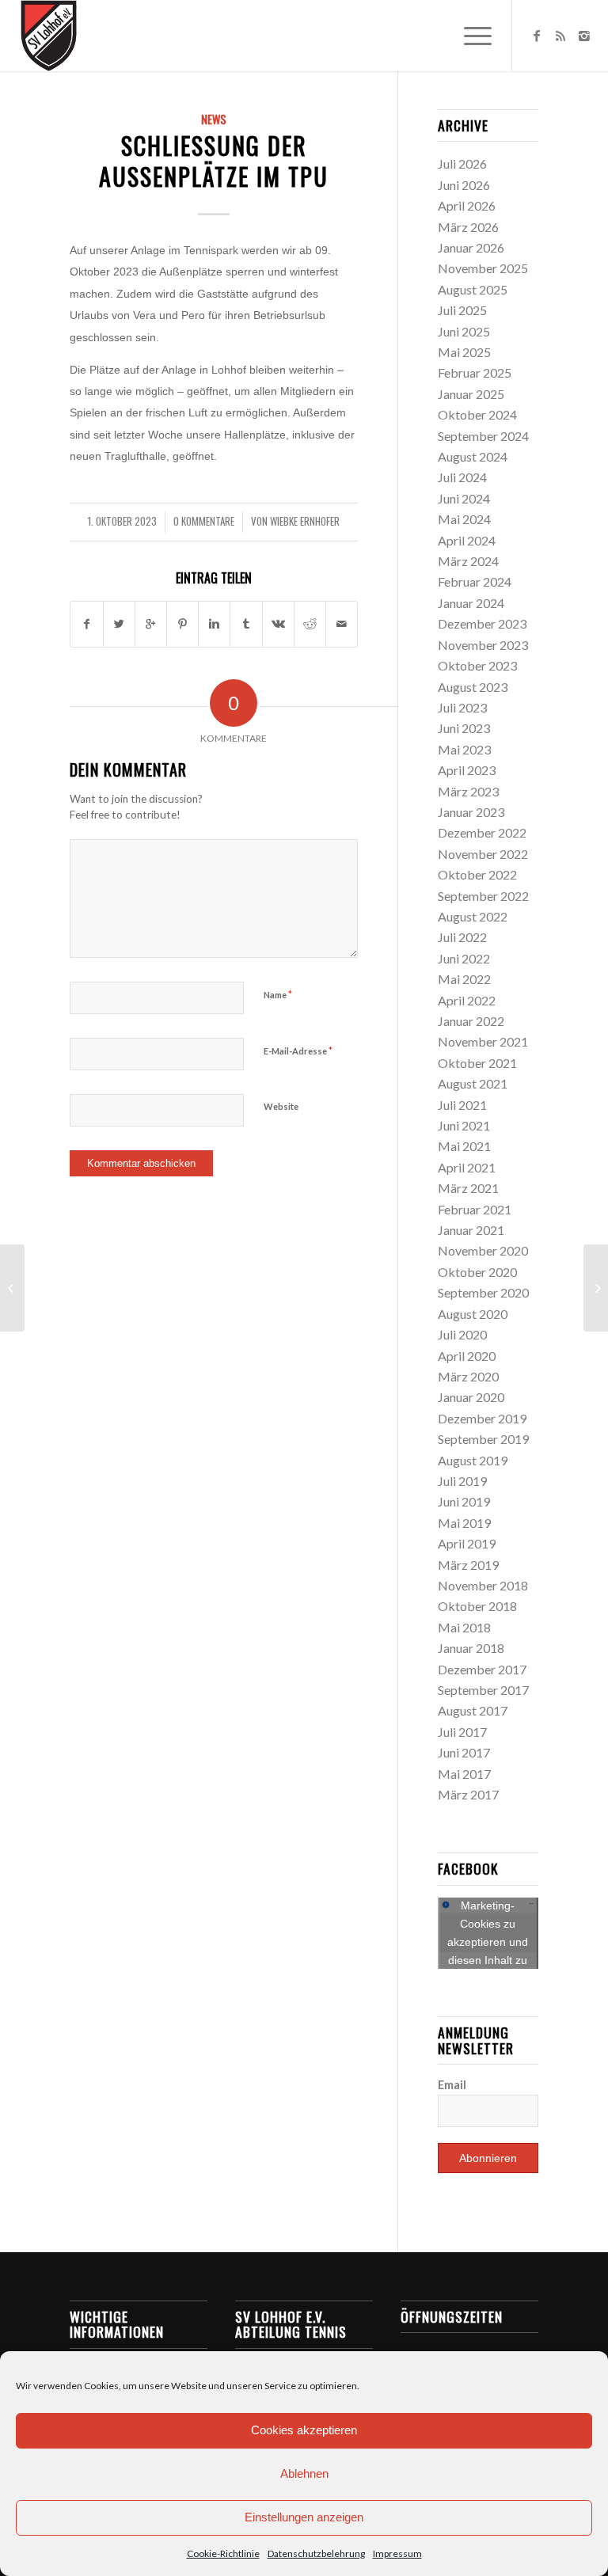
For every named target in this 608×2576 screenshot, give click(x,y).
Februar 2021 (475, 1209)
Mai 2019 (464, 1523)
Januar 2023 (471, 812)
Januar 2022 (471, 1021)
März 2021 (468, 1188)
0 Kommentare (204, 521)
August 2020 (473, 1314)
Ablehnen (304, 2473)
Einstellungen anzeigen (304, 2517)
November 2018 (483, 1585)
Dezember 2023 (482, 623)
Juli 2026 (462, 163)
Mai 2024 (464, 519)
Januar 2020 (471, 1397)
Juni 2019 (464, 1501)
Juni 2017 (464, 1752)
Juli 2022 (462, 937)
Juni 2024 (464, 498)
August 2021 (473, 1083)
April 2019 (467, 1543)
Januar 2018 (471, 1648)
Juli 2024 (462, 477)
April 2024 (467, 540)
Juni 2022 (464, 958)
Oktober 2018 (477, 1606)
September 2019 (483, 1439)
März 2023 (468, 791)
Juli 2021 (462, 1105)
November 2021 (483, 1041)
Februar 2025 (475, 372)
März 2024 (468, 561)
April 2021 (467, 1167)
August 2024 (473, 456)
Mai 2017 (464, 1774)
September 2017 (483, 1690)
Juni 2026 (464, 185)
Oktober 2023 (477, 665)
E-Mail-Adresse (298, 1051)
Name (278, 994)
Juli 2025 (462, 310)
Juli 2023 (462, 707)
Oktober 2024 (477, 414)
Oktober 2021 (477, 1063)
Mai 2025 (464, 352)
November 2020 (483, 1250)
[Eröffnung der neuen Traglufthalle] (12, 1288)
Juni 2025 (464, 331)
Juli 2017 (462, 1732)
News (214, 119)
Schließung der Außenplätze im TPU (214, 161)
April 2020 (467, 1356)
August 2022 (473, 916)
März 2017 (468, 1794)
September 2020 (483, 1292)
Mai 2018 (464, 1627)
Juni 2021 (464, 1125)
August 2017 (473, 1710)
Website (281, 1106)
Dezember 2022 (482, 832)
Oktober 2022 (477, 874)
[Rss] (560, 36)
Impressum (397, 2553)
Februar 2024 (475, 581)
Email (452, 2084)
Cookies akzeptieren (304, 2430)
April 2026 (467, 205)
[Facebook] (537, 36)
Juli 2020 (462, 1334)
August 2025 (473, 289)
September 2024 (483, 436)
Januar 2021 (471, 1230)
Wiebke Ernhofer (305, 521)
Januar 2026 (471, 247)
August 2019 (473, 1460)
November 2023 (483, 645)
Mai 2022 (464, 979)
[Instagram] (584, 36)
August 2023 (473, 687)
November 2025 (483, 268)
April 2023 (467, 770)
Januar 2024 (471, 603)
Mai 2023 (464, 749)
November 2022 (483, 854)
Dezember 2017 (482, 1669)
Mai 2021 (464, 1146)
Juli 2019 (462, 1481)
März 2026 (468, 227)
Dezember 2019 (482, 1418)
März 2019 (468, 1565)
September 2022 (483, 896)
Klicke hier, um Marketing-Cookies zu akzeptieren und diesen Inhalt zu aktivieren (488, 1933)
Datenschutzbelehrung (316, 2553)
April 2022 (467, 1000)
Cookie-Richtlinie (223, 2553)
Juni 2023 (464, 728)
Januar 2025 (471, 394)
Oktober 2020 (477, 1272)
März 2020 (468, 1376)
